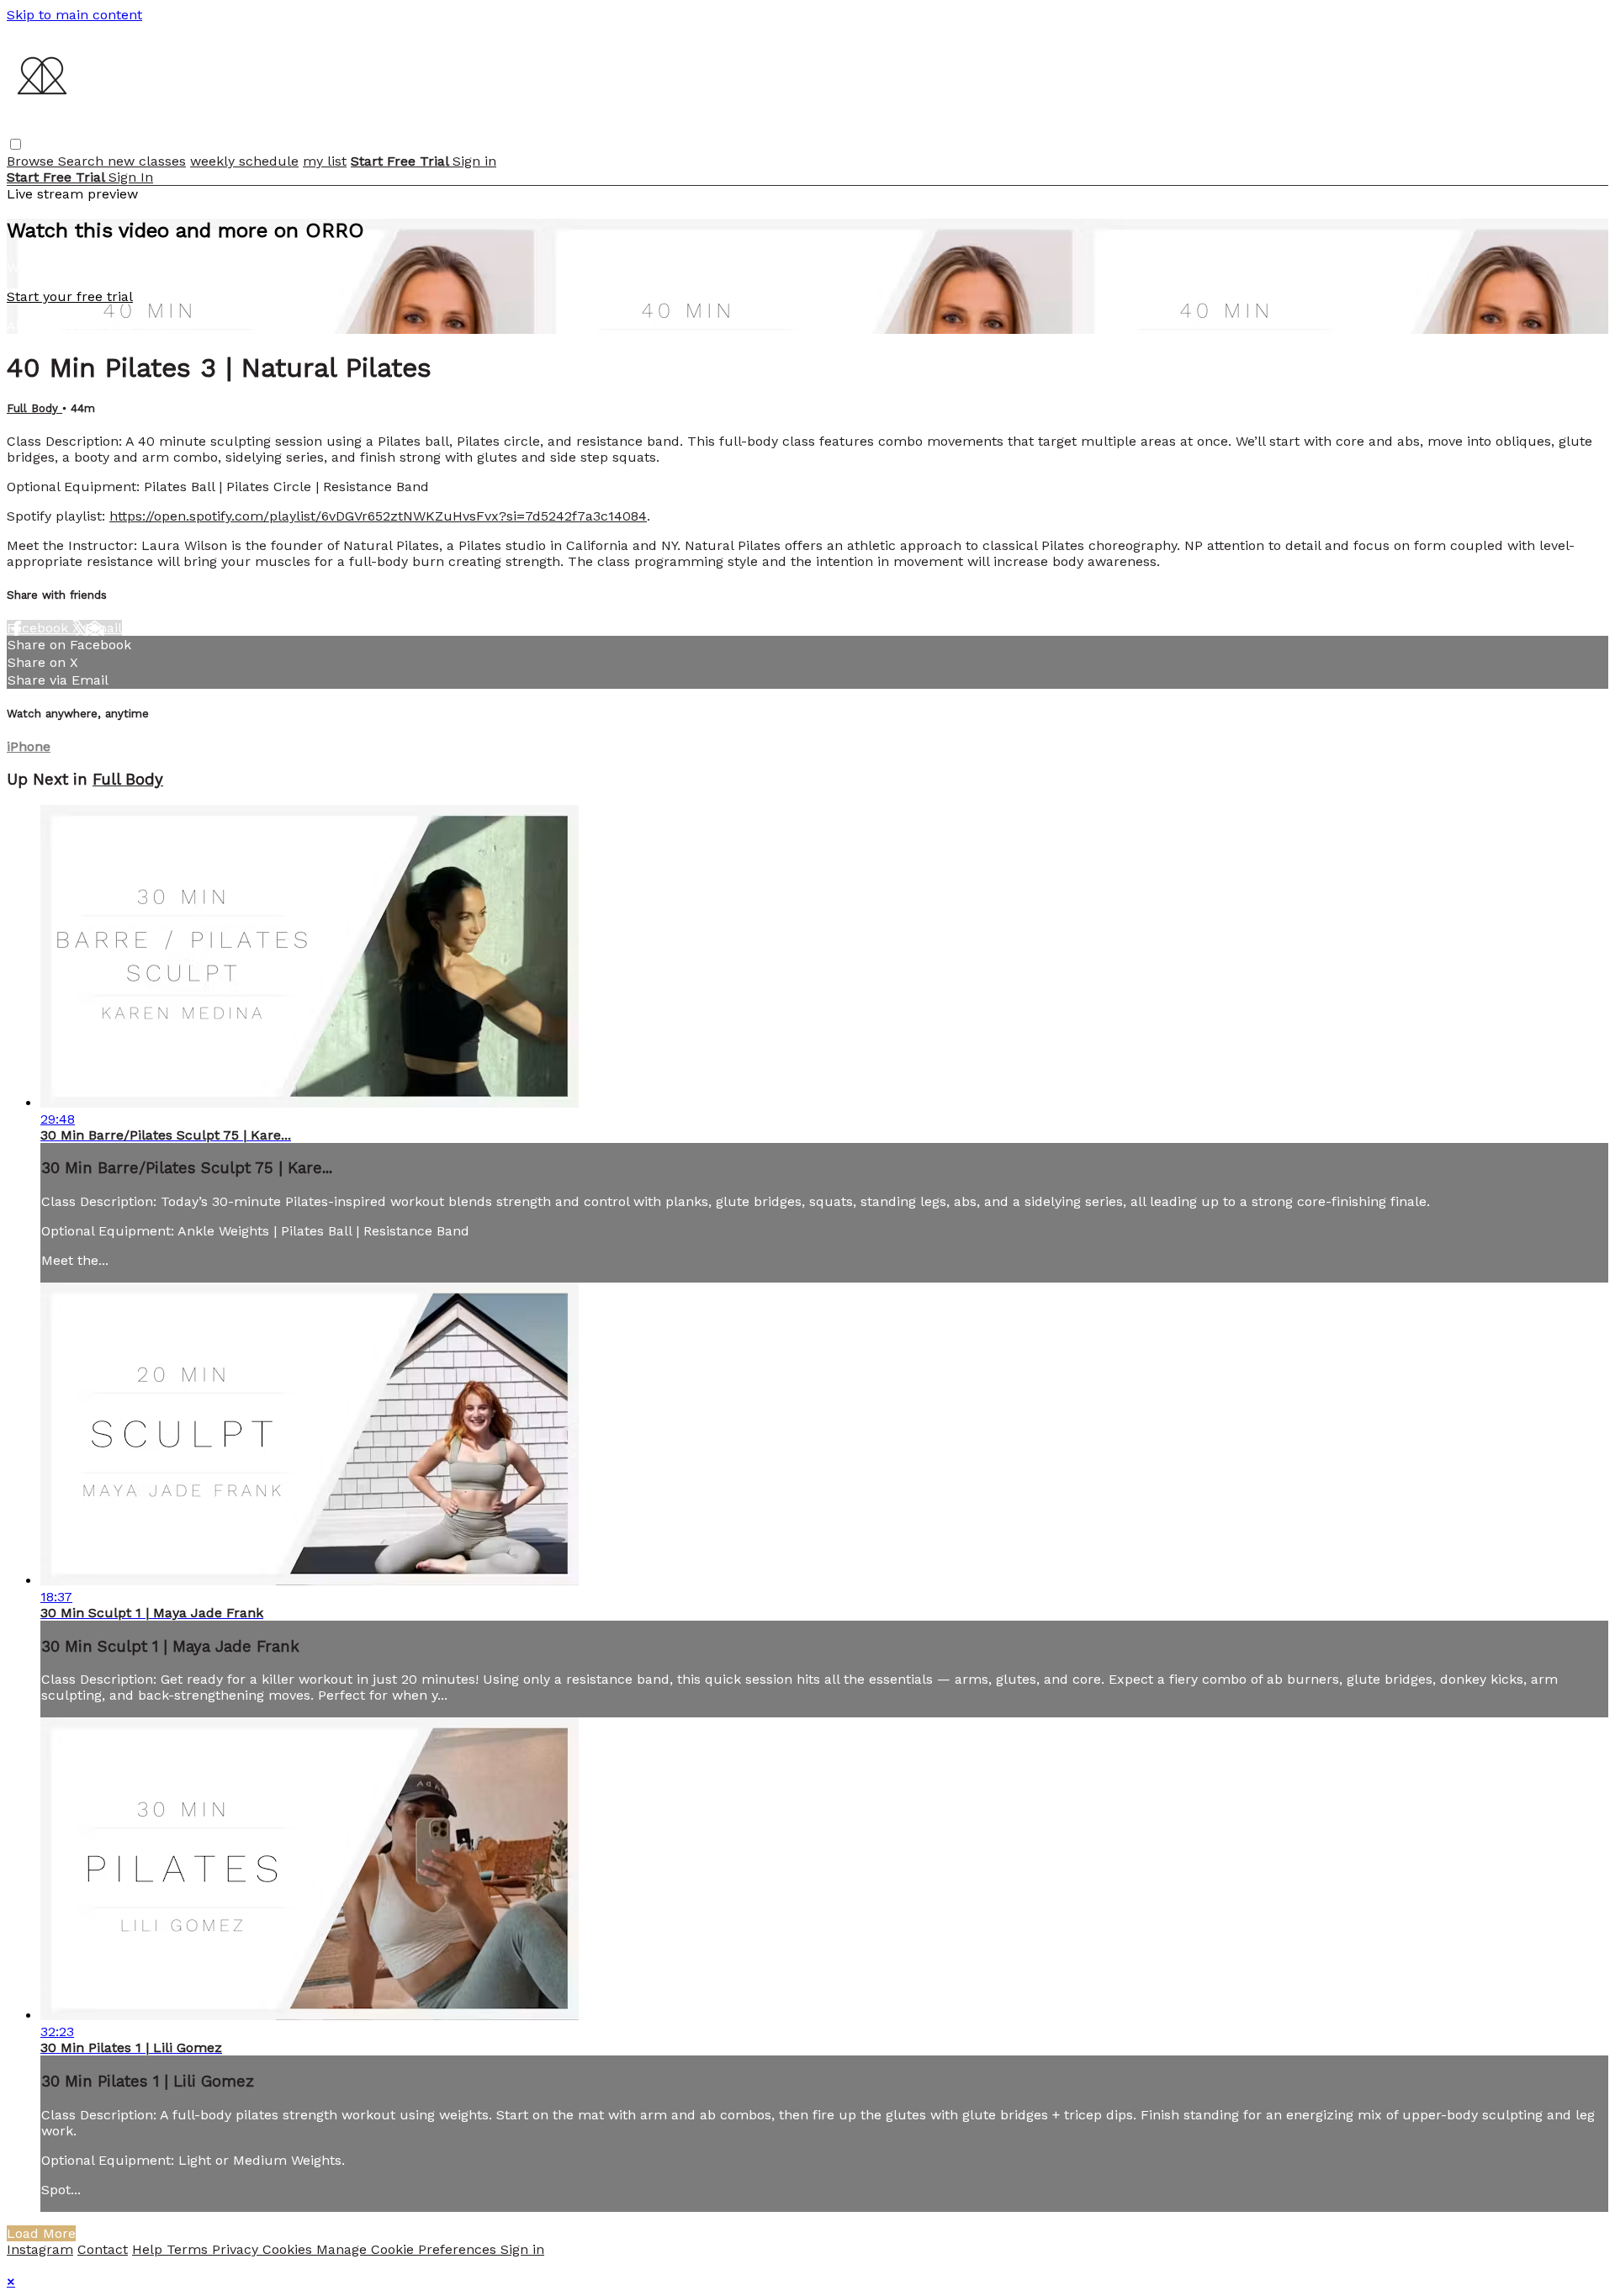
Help (149, 2249)
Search (83, 161)
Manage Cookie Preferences (408, 2249)
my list (325, 161)
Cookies (289, 2249)
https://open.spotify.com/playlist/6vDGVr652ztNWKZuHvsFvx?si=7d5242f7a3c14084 (378, 516)
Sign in (474, 161)
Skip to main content (74, 15)
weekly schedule (244, 161)
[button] (16, 144)
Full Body (34, 408)
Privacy (237, 2249)
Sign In (131, 177)
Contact (103, 2249)
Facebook (40, 628)
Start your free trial (70, 296)
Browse (32, 161)
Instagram (40, 2249)
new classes (147, 161)
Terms (189, 2249)
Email (103, 628)
